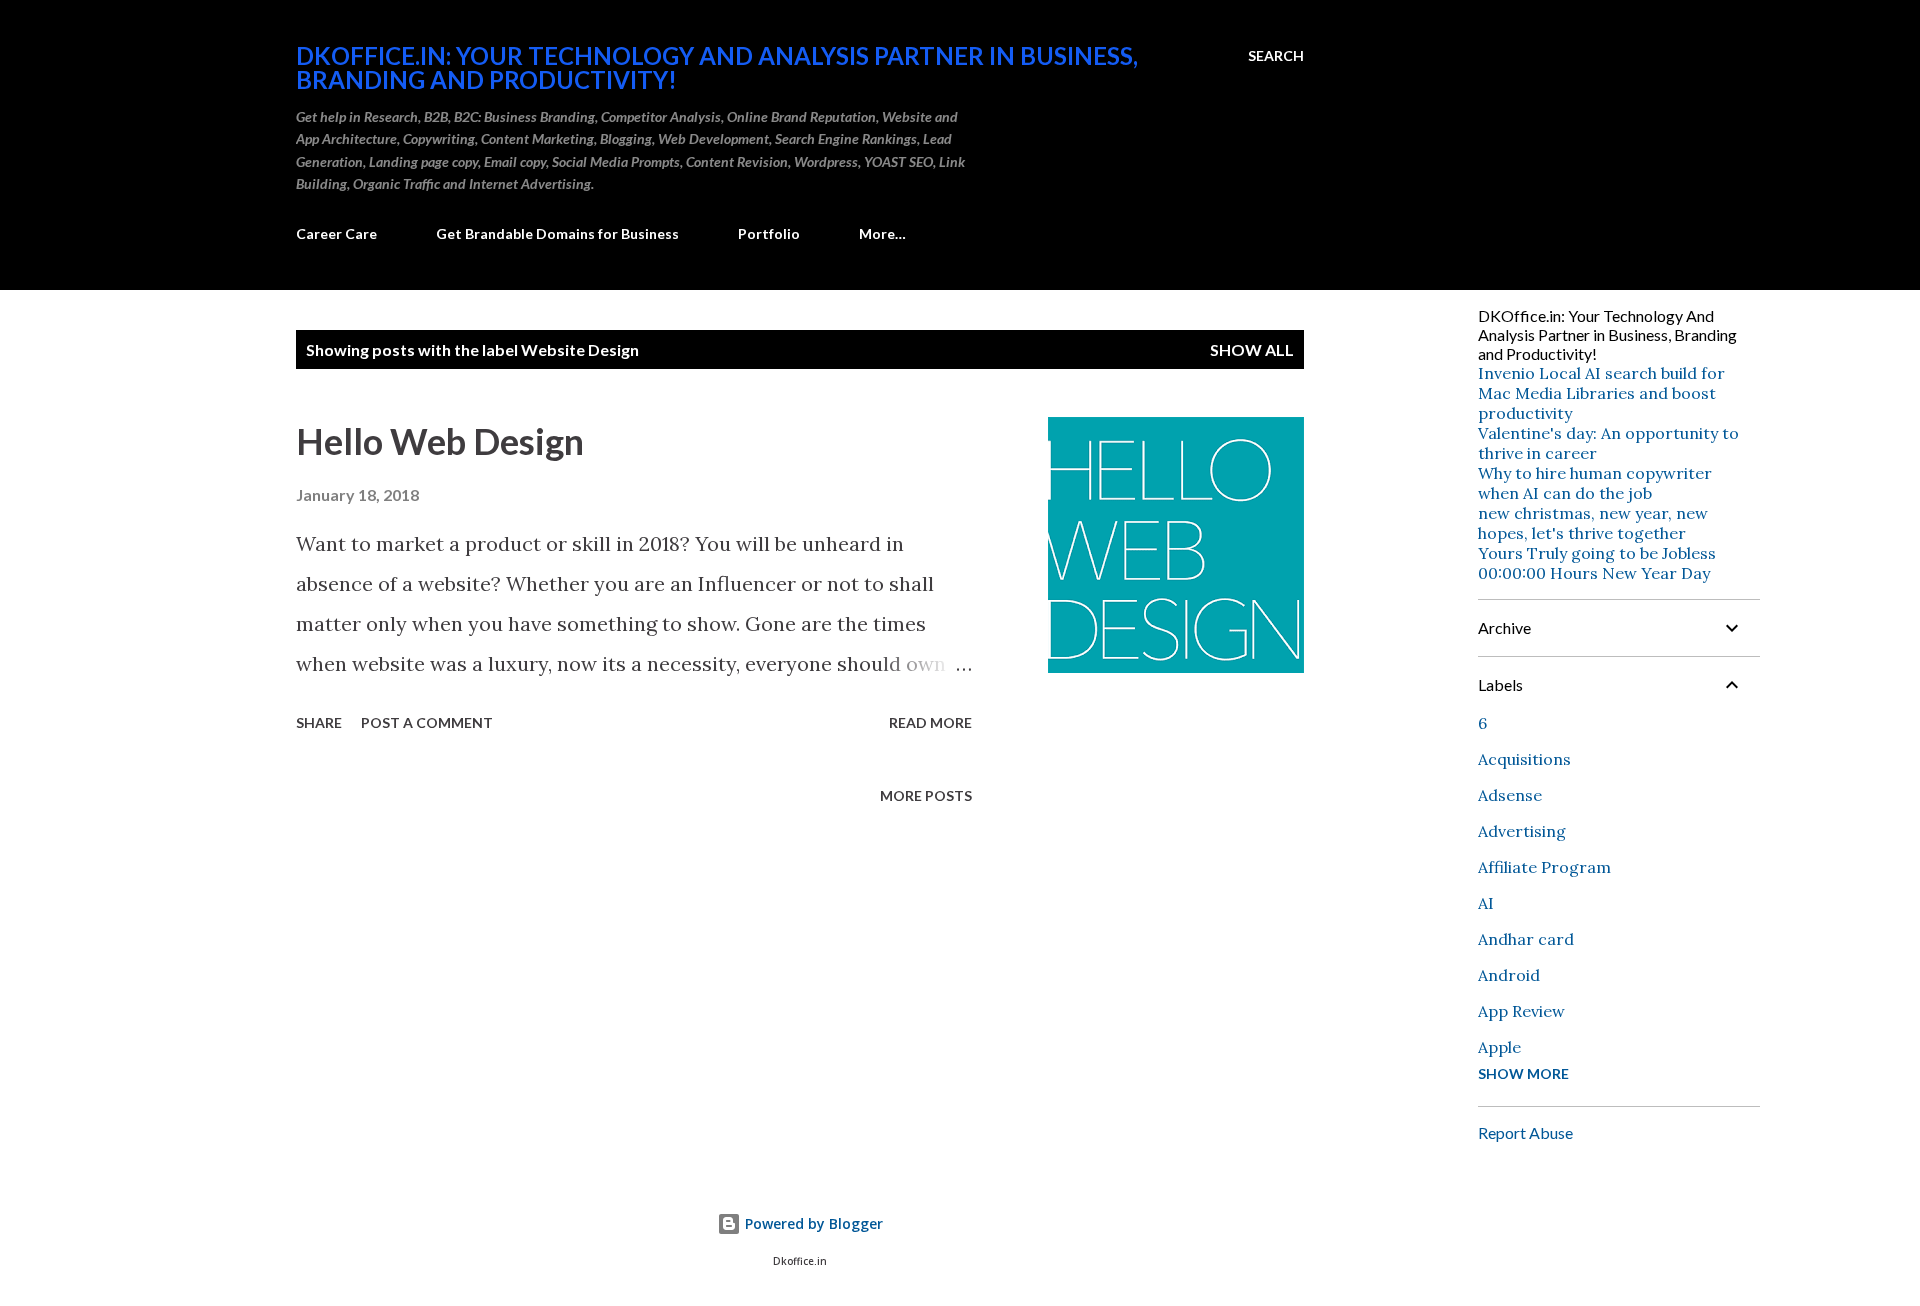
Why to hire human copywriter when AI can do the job (1595, 483)
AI (1486, 903)
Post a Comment (427, 722)
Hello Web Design (440, 441)
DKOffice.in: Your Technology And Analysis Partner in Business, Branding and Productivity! (717, 67)
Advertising (1522, 831)
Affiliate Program (1544, 867)
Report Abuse (1525, 1132)
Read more (930, 722)
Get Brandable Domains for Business (557, 233)
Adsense (1510, 795)
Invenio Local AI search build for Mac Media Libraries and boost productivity (1601, 393)
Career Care (336, 233)
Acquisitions (1524, 759)
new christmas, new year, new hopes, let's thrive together (1593, 523)
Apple (1499, 1047)
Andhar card (1526, 939)
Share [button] (319, 722)
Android (1509, 975)
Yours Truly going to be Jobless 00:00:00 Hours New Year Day (1597, 563)
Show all (1252, 349)
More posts (926, 795)
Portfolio (769, 233)
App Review (1521, 1011)
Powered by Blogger (812, 1223)
